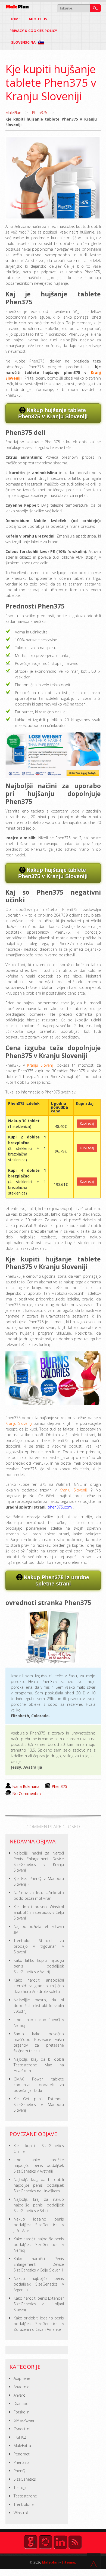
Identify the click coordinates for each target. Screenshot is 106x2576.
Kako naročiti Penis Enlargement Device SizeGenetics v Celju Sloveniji (39, 2264)
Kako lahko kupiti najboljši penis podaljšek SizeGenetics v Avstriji (39, 1966)
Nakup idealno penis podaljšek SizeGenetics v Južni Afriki (39, 2225)
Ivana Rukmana (26, 1786)
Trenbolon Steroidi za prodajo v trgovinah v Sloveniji (39, 1946)
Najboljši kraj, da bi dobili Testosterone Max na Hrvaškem (39, 2065)
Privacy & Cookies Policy (33, 31)
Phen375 (40, 113)
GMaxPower (24, 2420)
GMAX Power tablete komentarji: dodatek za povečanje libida (39, 2085)
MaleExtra (22, 2446)
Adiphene (22, 2378)
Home (15, 19)
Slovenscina (24, 42)
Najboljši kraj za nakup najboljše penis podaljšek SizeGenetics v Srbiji (39, 2205)
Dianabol (21, 2404)
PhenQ (19, 2471)
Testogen (22, 2488)
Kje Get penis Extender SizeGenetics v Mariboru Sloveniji (39, 2104)
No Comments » (27, 1793)
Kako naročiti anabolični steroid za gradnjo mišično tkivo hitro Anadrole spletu (39, 1986)
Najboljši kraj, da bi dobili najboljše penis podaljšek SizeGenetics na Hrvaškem (39, 2185)
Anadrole (21, 2387)
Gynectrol (22, 2429)
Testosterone (25, 2496)
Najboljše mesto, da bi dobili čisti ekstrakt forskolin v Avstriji (39, 2006)
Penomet (22, 2454)
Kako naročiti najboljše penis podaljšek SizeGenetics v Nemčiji (39, 2245)
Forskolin (21, 2412)
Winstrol (21, 2513)
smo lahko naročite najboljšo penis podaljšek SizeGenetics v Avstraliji (39, 2165)
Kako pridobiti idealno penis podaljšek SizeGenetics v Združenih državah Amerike (39, 2324)
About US (38, 19)
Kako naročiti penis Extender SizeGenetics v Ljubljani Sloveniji (39, 2304)
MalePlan (13, 113)
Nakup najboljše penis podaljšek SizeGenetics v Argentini (39, 2284)
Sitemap (69, 2562)
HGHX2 (20, 2437)
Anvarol (20, 2395)
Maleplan (50, 2562)
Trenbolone (24, 2504)
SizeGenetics (25, 2479)
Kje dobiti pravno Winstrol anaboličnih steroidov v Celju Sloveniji (39, 1912)
